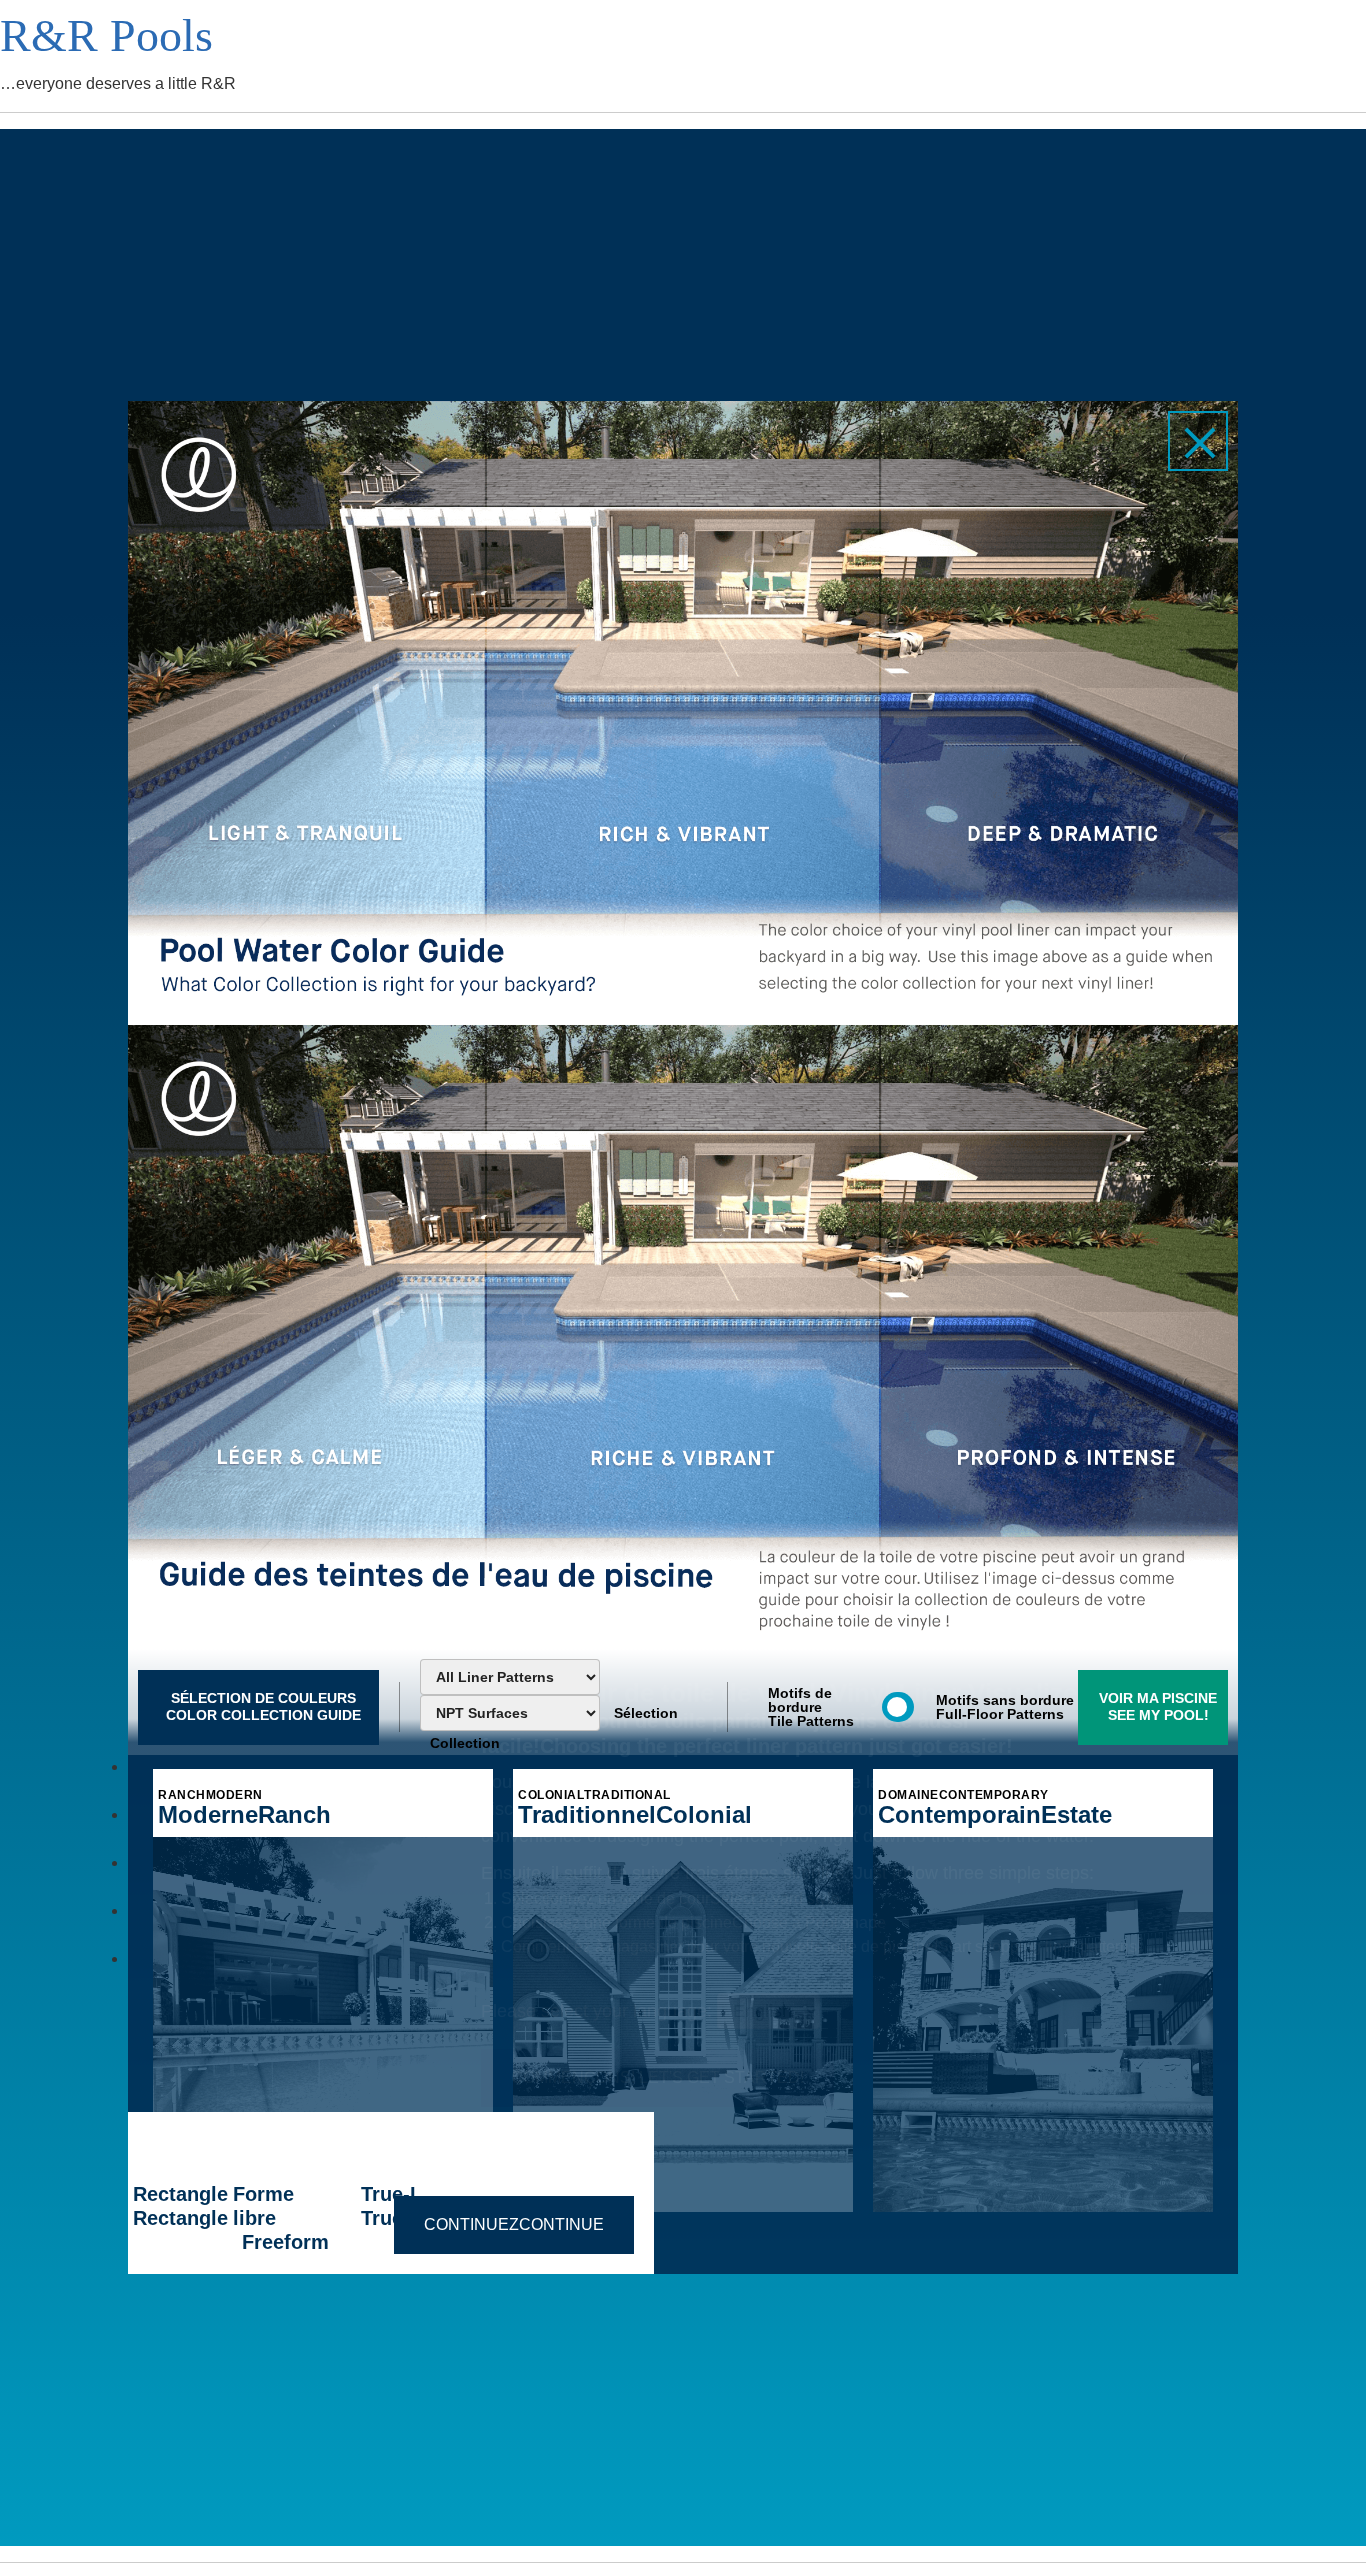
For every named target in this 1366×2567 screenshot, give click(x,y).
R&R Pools (106, 35)
